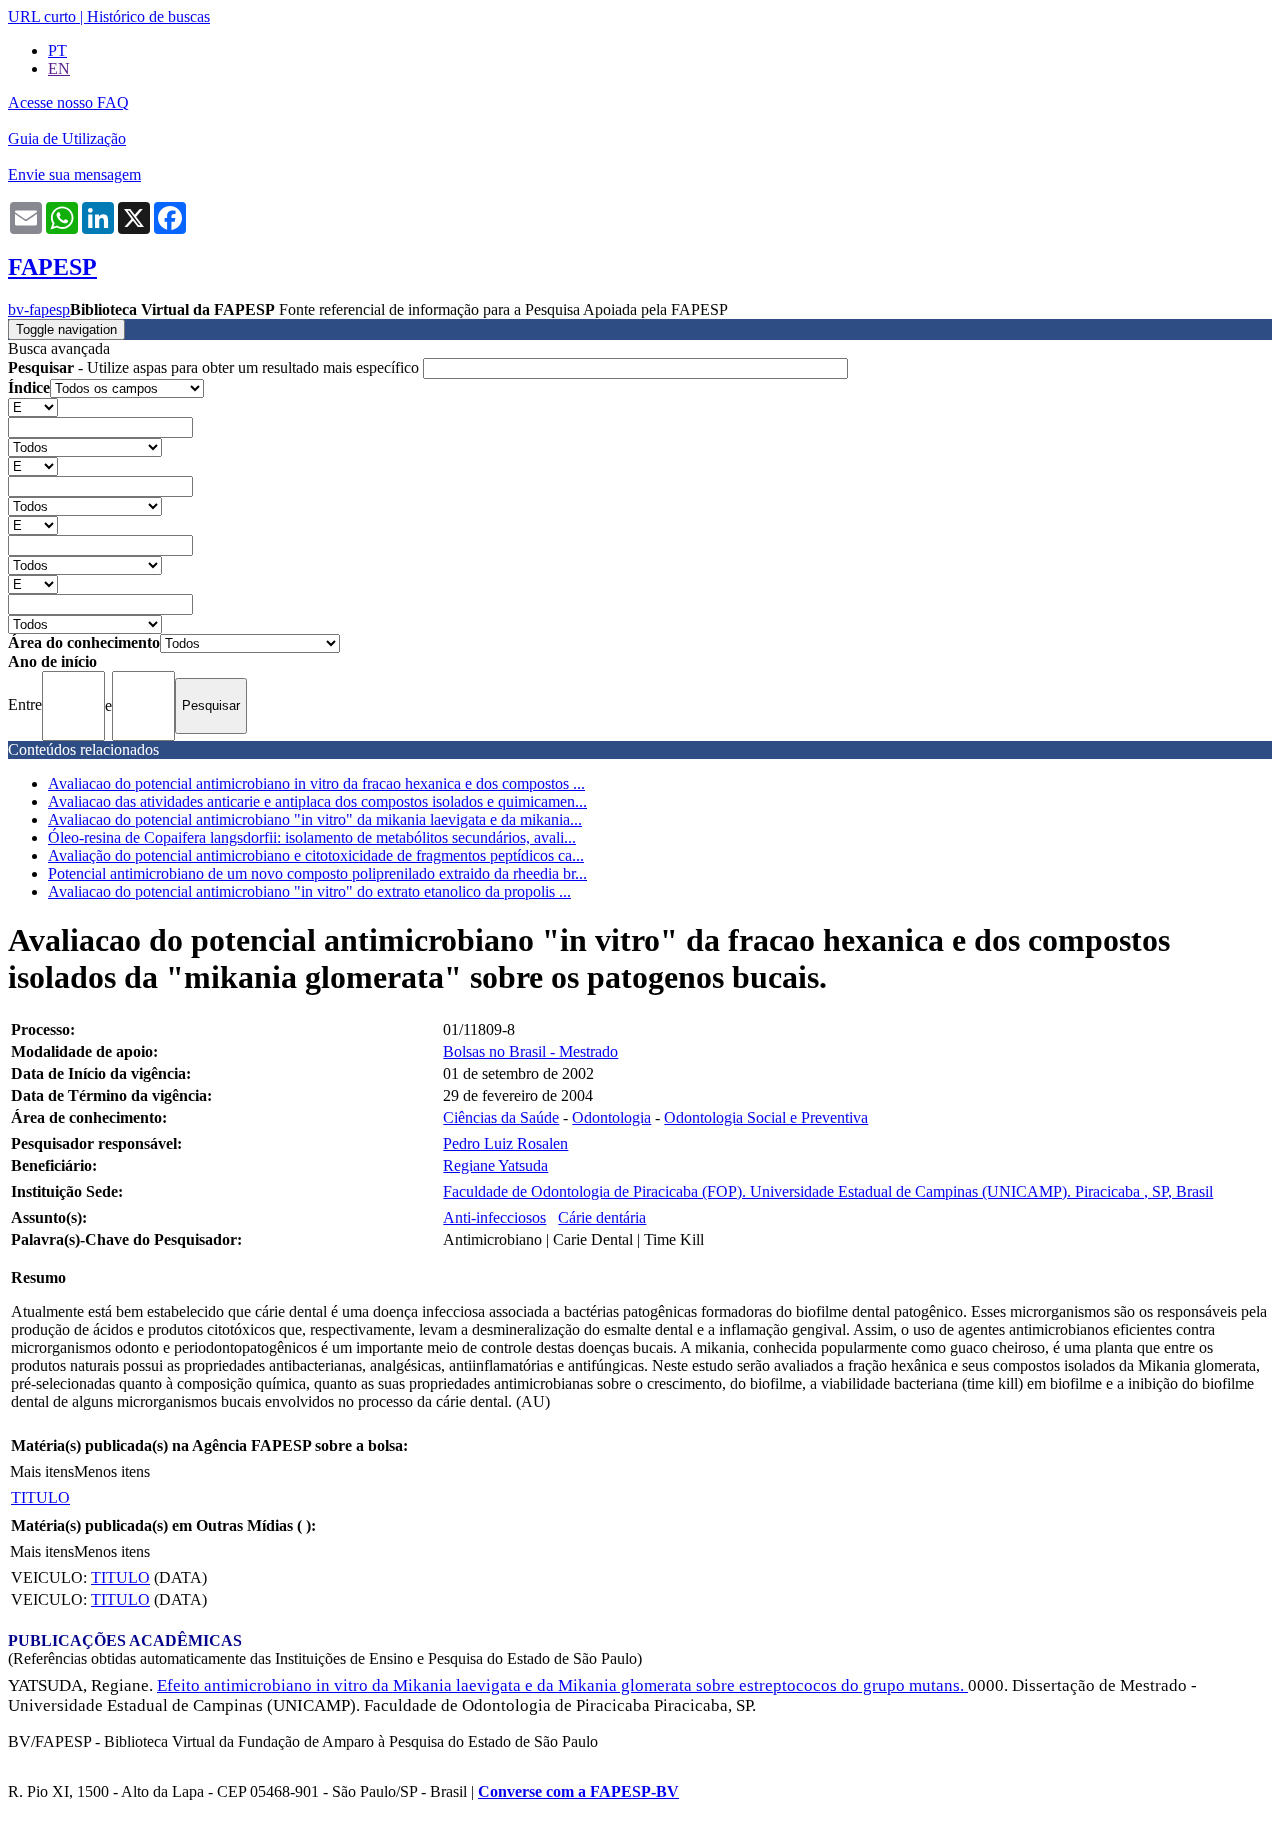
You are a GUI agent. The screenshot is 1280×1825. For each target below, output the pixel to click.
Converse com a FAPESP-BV (578, 1791)
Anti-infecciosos (494, 1217)
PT (57, 50)
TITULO (40, 1497)
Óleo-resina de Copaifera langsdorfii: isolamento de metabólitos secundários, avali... (312, 837)
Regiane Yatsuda (495, 1165)
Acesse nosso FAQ (68, 102)
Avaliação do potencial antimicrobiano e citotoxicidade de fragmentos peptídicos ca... (316, 855)
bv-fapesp (39, 309)
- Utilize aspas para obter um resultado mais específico (215, 367)
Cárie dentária (602, 1217)
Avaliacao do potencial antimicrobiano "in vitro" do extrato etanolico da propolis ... (309, 891)
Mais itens (42, 1471)
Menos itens (112, 1471)
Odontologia (611, 1117)
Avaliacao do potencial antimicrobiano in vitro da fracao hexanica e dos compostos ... (316, 783)
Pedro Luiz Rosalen (505, 1143)
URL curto (42, 16)
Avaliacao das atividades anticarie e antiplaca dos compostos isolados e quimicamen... (317, 801)
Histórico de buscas (148, 16)
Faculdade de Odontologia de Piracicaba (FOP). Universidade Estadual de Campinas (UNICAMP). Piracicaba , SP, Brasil (828, 1191)
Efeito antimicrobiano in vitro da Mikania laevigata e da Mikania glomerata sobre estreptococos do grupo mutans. (562, 1685)
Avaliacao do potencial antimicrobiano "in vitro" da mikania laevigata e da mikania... (315, 819)
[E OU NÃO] (33, 406)
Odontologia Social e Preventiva (766, 1117)
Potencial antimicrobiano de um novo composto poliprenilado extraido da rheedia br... (317, 873)
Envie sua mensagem (74, 174)
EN (59, 68)
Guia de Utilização (67, 138)
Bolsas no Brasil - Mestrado (530, 1051)
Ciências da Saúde (501, 1117)
